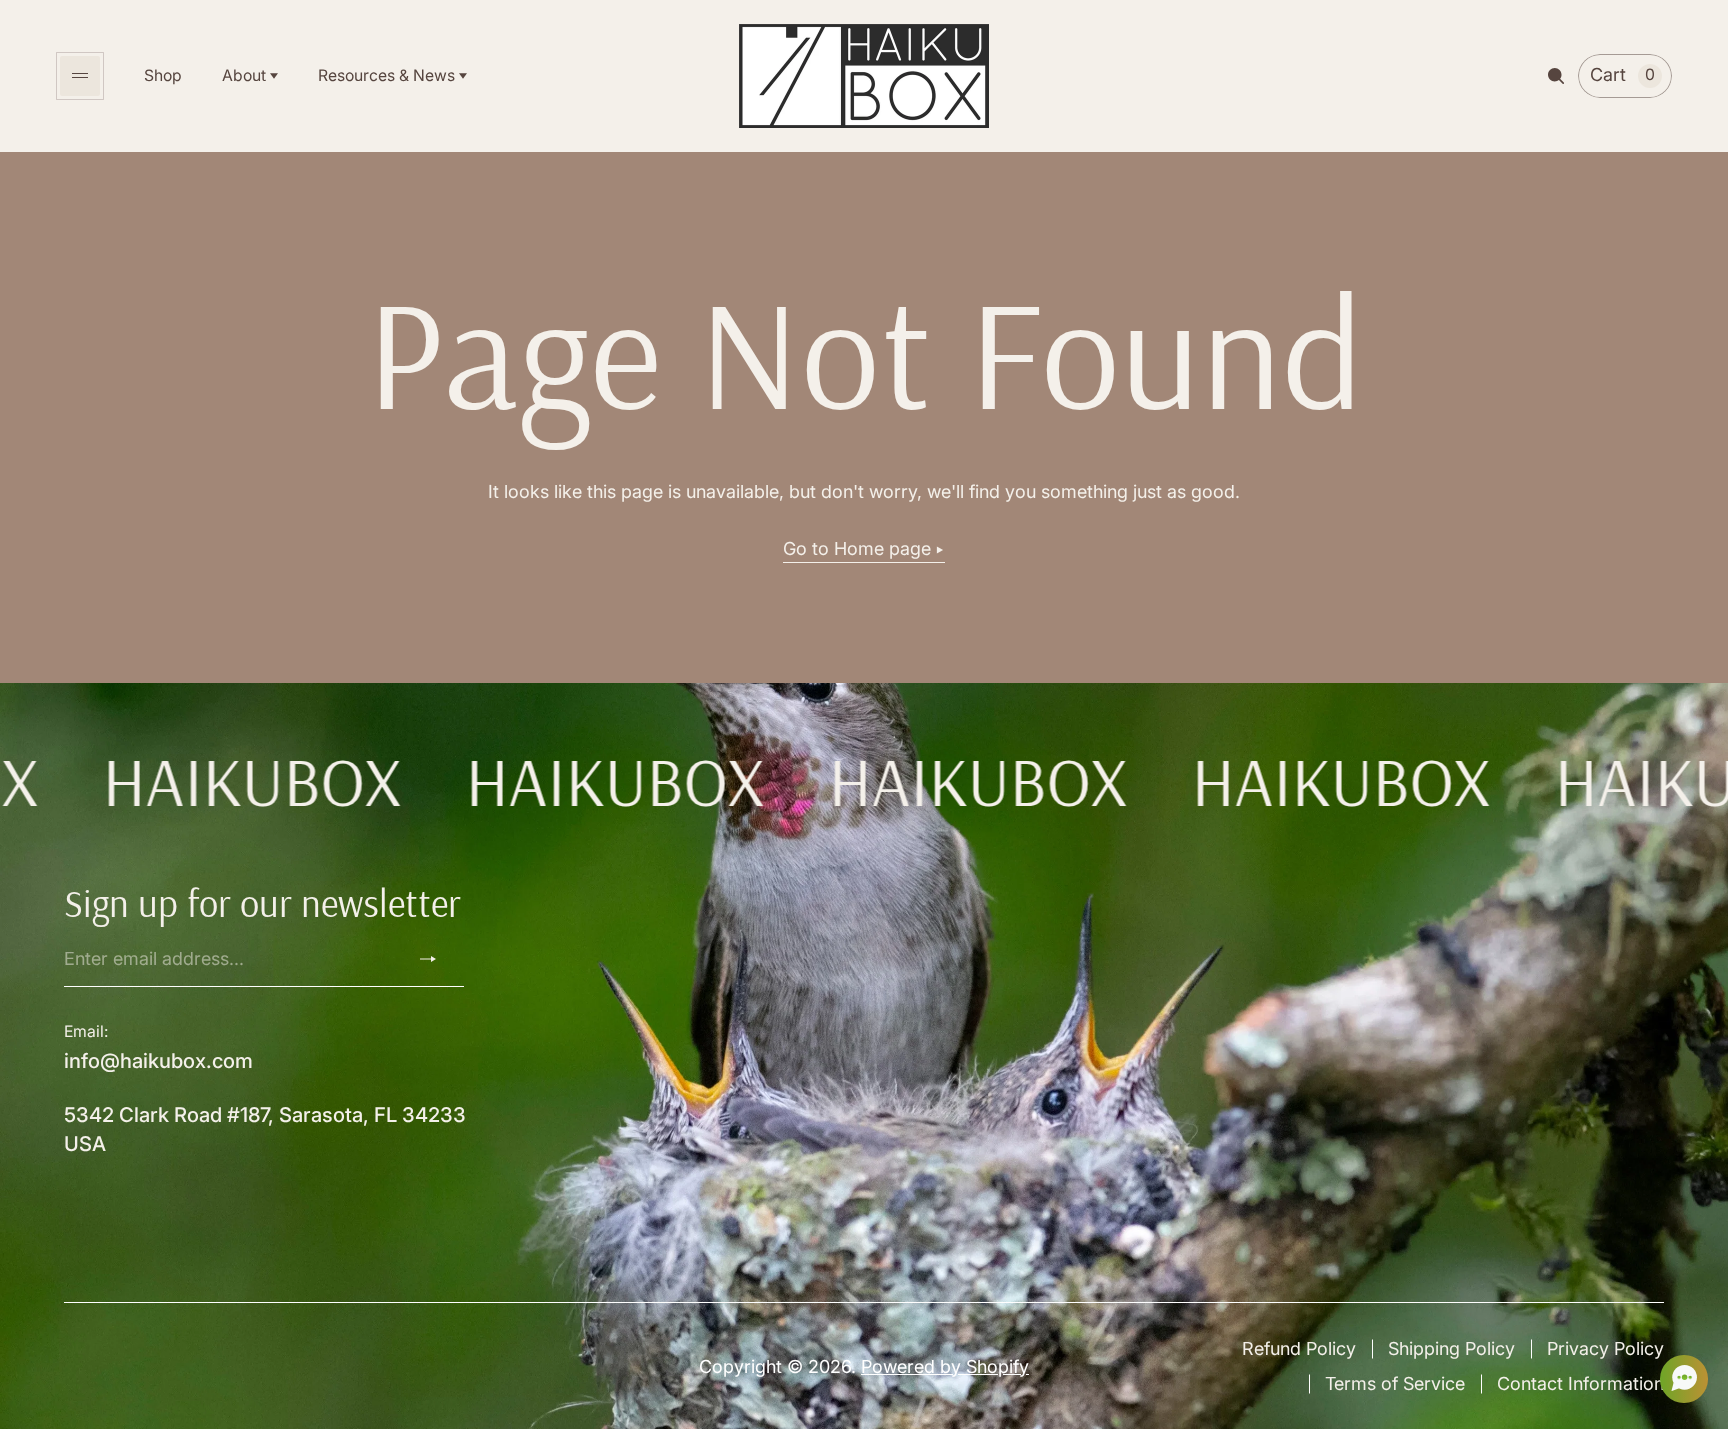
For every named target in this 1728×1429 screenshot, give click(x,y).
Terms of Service (1395, 1383)
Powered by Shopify (945, 1366)
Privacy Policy (1605, 1348)
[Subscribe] (436, 959)
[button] (1678, 1379)
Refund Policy (1299, 1348)
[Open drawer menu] (80, 76)
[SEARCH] (1556, 76)
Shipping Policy (1451, 1348)
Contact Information (1580, 1383)
